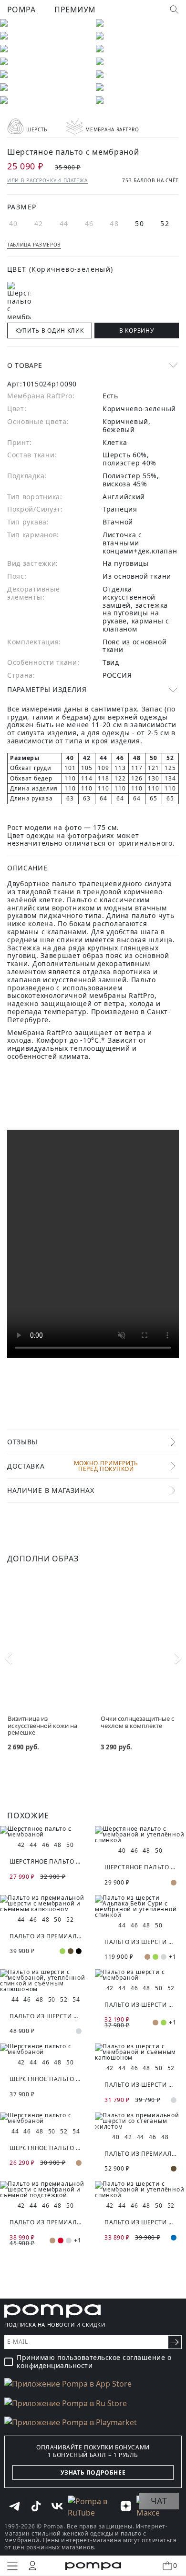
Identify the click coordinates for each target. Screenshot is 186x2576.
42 (39, 223)
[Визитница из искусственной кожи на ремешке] (46, 1635)
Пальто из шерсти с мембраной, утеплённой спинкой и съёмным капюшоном (46, 2016)
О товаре (25, 365)
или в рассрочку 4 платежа (47, 180)
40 (14, 223)
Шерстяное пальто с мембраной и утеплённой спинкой (140, 1867)
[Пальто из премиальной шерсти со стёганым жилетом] (140, 2121)
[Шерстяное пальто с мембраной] (46, 1832)
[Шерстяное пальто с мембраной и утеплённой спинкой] (140, 1835)
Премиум (75, 10)
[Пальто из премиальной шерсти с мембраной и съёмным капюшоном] (46, 1904)
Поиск (174, 10)
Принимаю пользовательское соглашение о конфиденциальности (94, 2362)
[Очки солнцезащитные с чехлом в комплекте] (139, 1635)
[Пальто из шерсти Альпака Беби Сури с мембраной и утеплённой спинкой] (140, 1906)
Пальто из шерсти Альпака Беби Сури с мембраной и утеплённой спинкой (140, 1942)
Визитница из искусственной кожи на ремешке (42, 1725)
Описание (27, 868)
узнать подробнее (93, 2472)
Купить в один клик (50, 331)
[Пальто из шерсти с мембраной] (140, 1975)
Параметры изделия (47, 689)
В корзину (136, 331)
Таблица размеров (34, 245)
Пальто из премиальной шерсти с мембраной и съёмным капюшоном (46, 1936)
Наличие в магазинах (51, 1490)
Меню (12, 2566)
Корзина (175, 2565)
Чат (159, 2501)
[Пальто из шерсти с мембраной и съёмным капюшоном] (140, 2052)
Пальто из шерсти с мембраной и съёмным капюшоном (140, 2085)
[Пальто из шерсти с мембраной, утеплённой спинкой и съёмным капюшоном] (46, 1981)
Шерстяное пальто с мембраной (46, 1861)
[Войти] (32, 2566)
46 (89, 223)
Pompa (21, 10)
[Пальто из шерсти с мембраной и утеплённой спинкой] (140, 2190)
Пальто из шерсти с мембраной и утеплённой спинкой (140, 2222)
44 (64, 223)
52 (165, 223)
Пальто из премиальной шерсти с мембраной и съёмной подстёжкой (46, 2222)
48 (114, 223)
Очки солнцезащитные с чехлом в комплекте (137, 1722)
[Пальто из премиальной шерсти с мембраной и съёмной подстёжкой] (46, 2190)
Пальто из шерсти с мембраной (140, 2005)
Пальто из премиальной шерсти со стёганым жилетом (140, 2154)
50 (139, 223)
